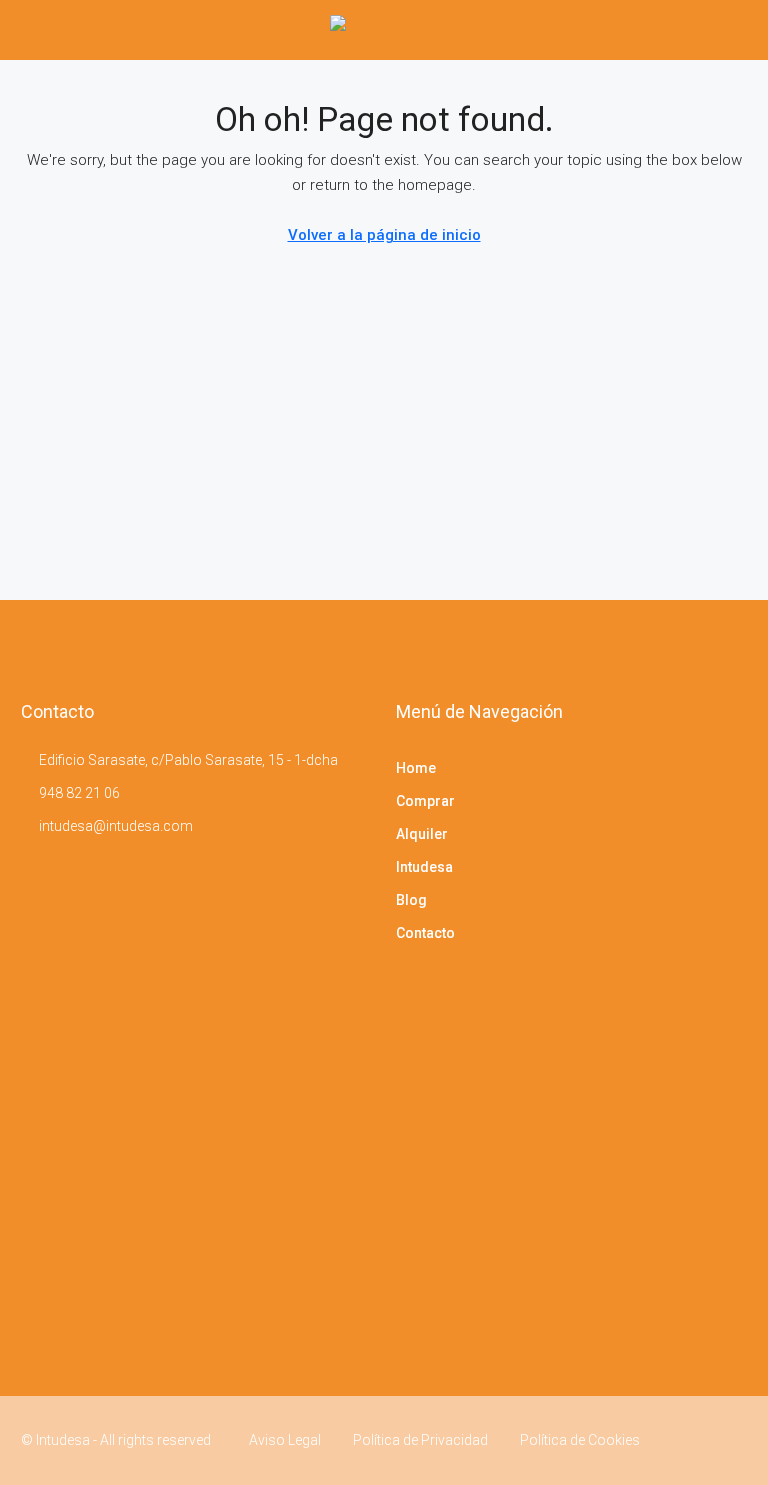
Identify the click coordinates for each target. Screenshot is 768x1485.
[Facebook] (694, 1440)
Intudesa (424, 867)
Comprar (425, 801)
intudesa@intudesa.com (116, 826)
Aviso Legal (285, 1440)
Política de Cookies (580, 1440)
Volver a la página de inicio (384, 235)
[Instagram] (729, 1440)
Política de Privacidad (420, 1440)
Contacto (425, 933)
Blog (411, 900)
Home (416, 768)
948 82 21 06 (79, 793)
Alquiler (422, 834)
